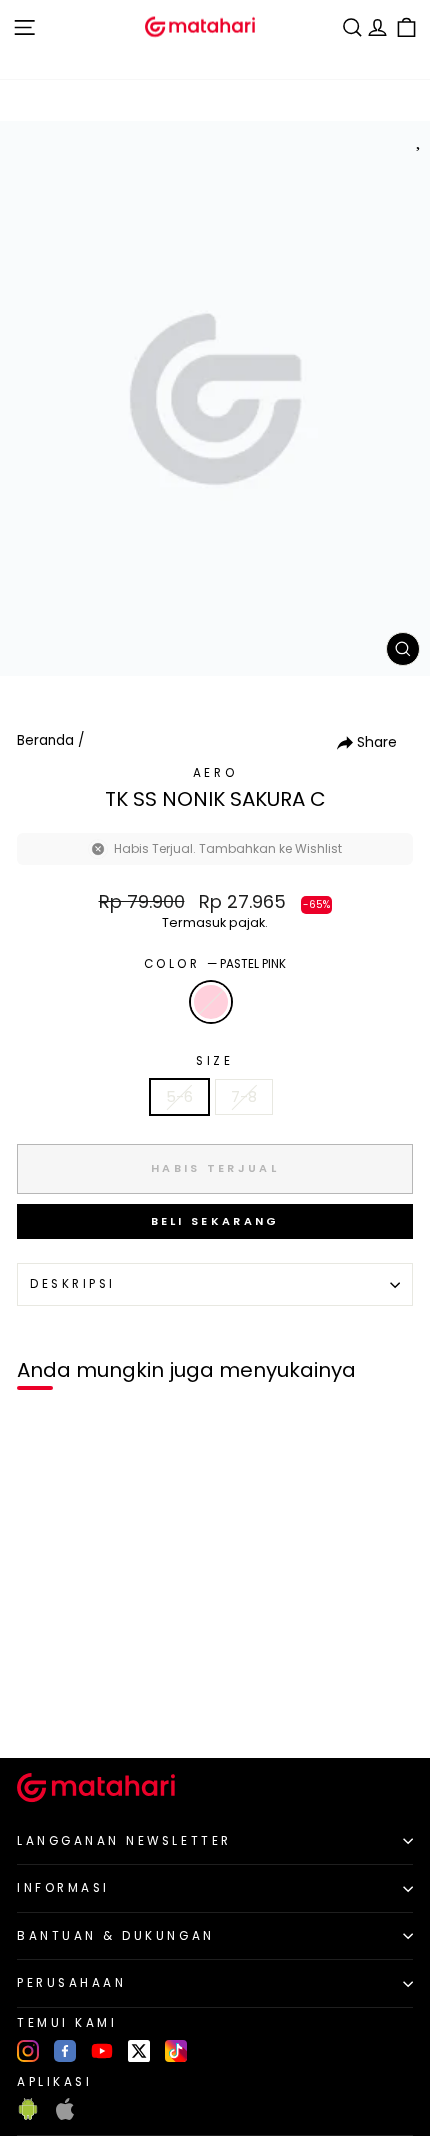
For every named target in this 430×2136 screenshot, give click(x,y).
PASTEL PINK (211, 1002)
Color (215, 964)
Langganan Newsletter (124, 1841)
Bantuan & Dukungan (116, 1936)
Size (214, 1061)
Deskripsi (73, 1284)
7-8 (244, 1097)
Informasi (63, 1888)
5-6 (179, 1097)
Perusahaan (71, 1983)
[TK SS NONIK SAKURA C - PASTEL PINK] (38, 1708)
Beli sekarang (215, 1221)
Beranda (45, 740)
